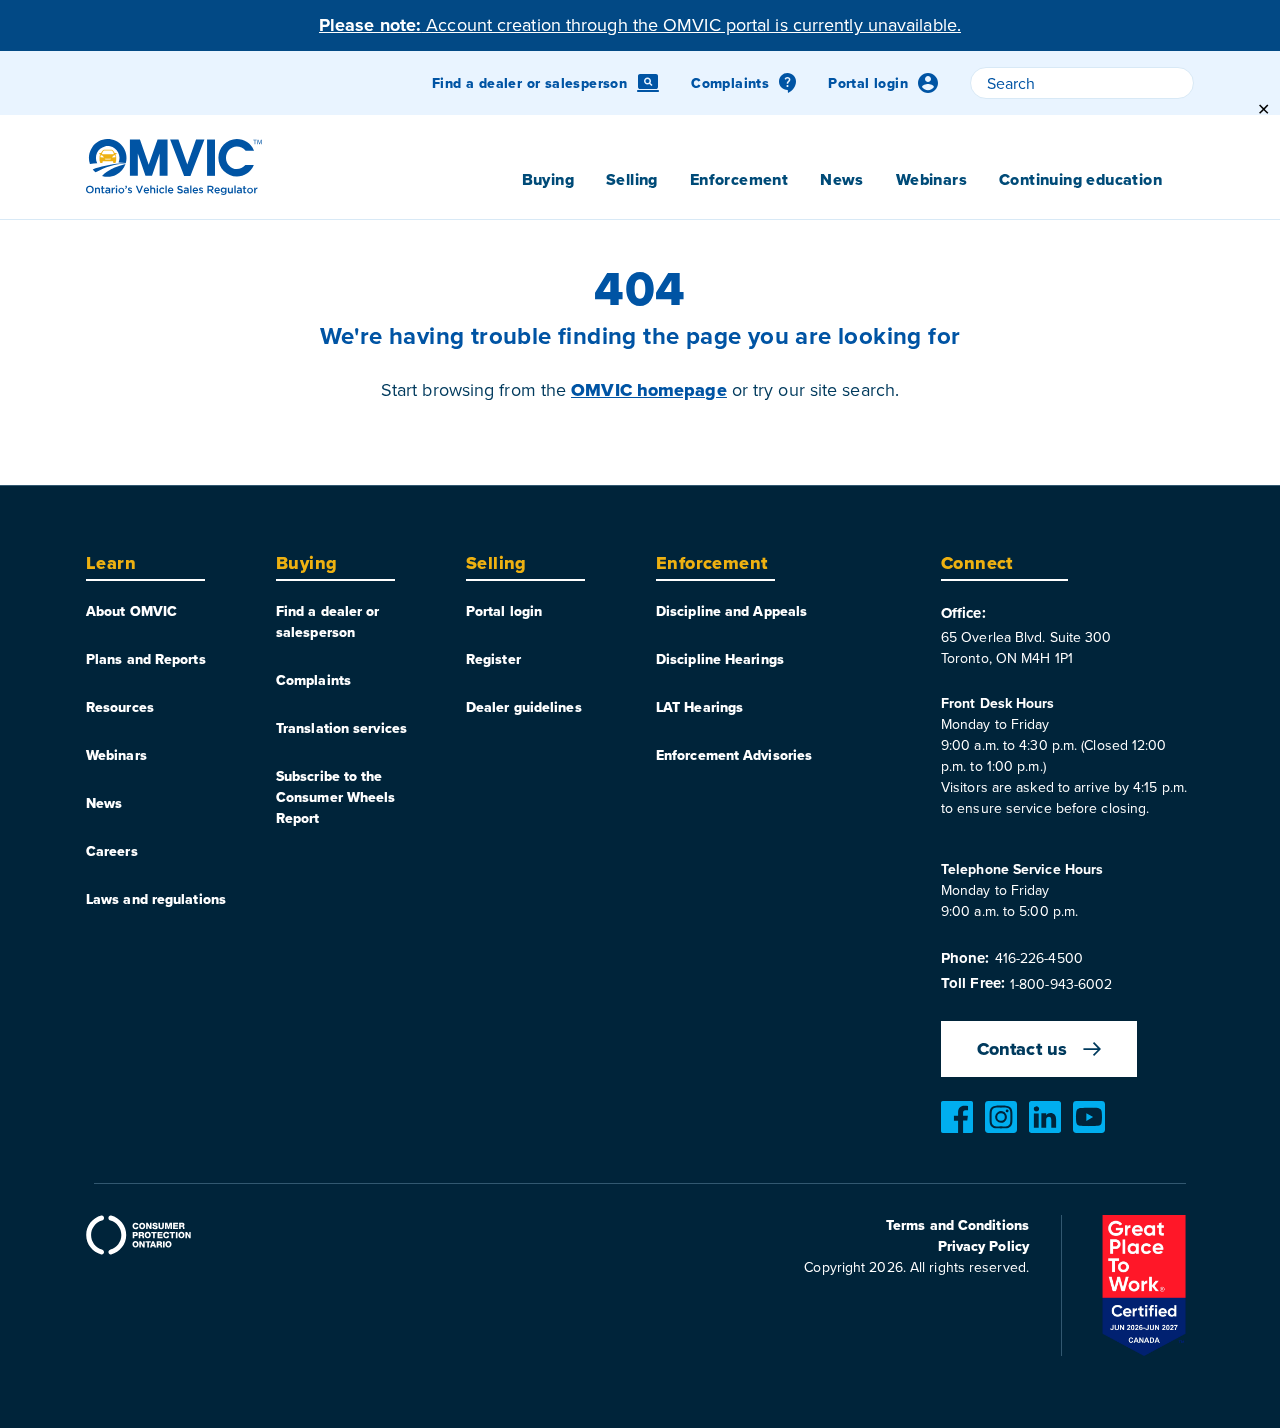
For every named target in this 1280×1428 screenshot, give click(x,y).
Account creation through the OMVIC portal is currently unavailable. (640, 24)
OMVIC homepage (648, 390)
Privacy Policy (983, 1246)
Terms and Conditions (957, 1225)
